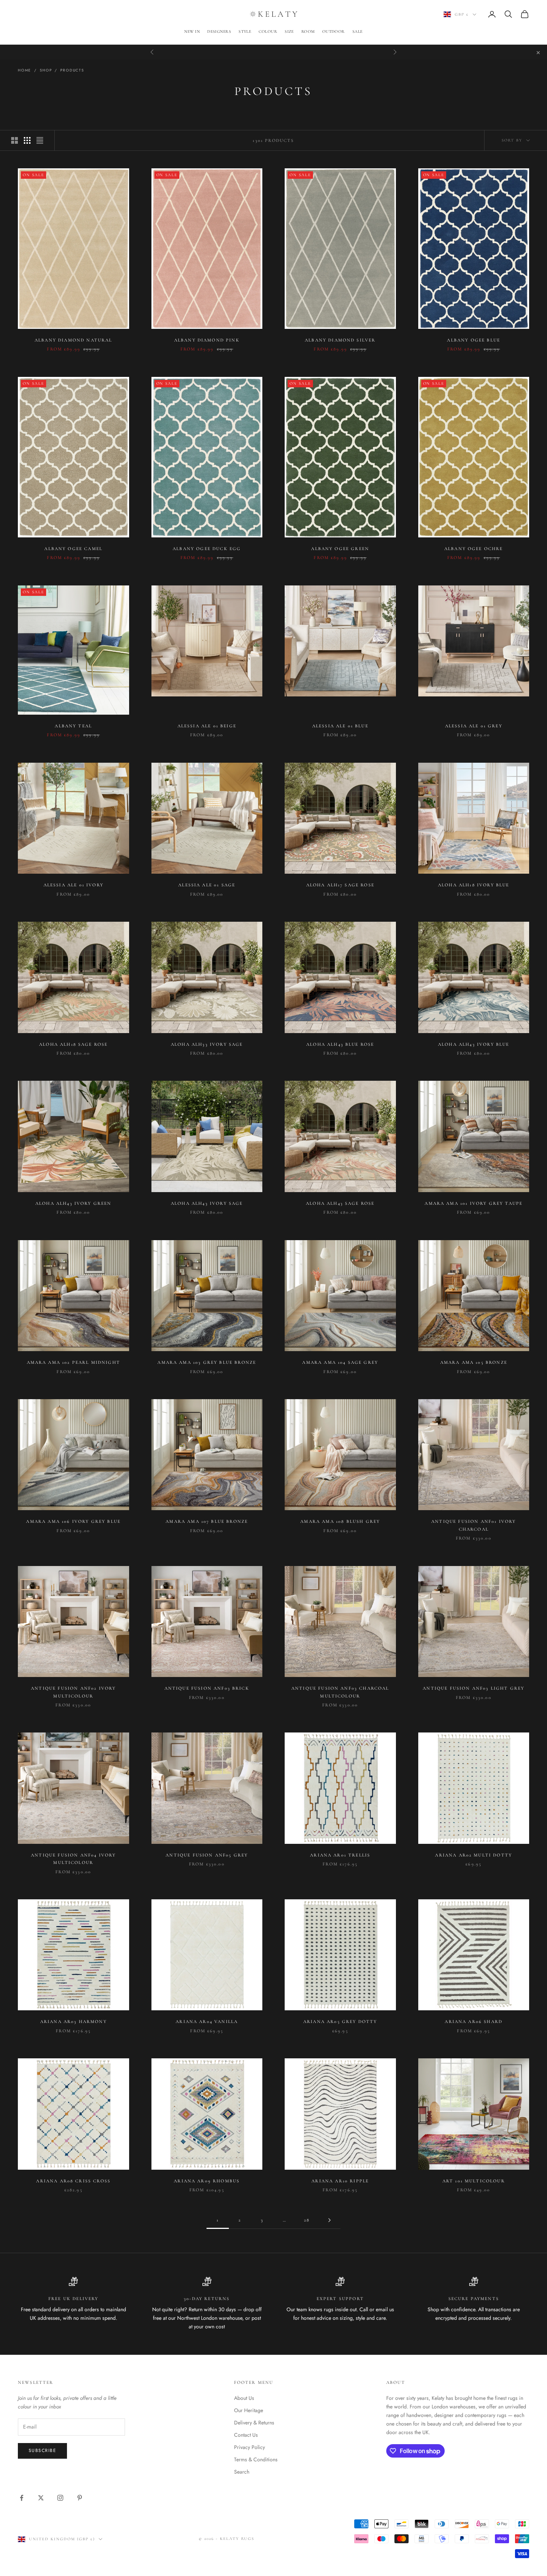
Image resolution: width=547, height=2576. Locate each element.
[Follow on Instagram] (60, 2498)
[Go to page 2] (329, 2220)
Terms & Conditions (256, 2459)
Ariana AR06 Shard (474, 2021)
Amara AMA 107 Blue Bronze (207, 1521)
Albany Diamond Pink (207, 340)
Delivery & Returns (254, 2423)
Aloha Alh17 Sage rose (340, 885)
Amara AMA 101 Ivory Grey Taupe (474, 1203)
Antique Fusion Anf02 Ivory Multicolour (73, 1692)
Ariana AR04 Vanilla (207, 2021)
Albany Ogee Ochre (474, 549)
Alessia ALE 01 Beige (207, 726)
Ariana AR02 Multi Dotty (474, 1855)
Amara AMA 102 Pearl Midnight (73, 1362)
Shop (46, 70)
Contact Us (246, 2435)
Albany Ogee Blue (474, 340)
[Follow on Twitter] (41, 2498)
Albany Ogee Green (340, 549)
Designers (219, 31)
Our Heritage (249, 2410)
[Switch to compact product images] (40, 140)
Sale (358, 31)
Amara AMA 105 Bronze (474, 1362)
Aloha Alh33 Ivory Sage (207, 1044)
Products (72, 70)
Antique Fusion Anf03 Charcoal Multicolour (340, 1692)
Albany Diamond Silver (340, 340)
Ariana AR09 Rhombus (207, 2181)
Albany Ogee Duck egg (207, 549)
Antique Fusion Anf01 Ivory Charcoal (474, 1525)
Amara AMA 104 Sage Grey (340, 1362)
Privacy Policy (249, 2447)
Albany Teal (73, 726)
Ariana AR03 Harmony (73, 2021)
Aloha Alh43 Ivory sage (207, 1203)
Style (245, 31)
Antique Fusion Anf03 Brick (207, 1688)
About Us (244, 2398)
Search (242, 2472)
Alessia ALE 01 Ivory (73, 885)
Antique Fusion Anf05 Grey (207, 1855)
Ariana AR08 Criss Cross (73, 2181)
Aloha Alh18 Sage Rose (73, 1044)
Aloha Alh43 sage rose (340, 1203)
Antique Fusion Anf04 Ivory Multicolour (73, 1859)
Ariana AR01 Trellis (340, 1855)
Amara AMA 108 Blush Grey (340, 1521)
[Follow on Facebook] (22, 2498)
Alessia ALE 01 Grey (474, 726)
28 (307, 2220)
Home (25, 70)
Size (289, 31)
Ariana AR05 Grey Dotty (340, 2021)
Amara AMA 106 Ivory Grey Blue (73, 1521)
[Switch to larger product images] (15, 140)
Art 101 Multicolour (474, 2181)
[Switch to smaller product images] (27, 140)
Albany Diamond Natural (73, 340)
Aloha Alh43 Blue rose (340, 1044)
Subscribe (42, 2450)
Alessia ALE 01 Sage (207, 885)
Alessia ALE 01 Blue (340, 726)
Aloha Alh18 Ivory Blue (474, 885)
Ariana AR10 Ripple (340, 2181)
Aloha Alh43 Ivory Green (73, 1203)
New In (192, 31)
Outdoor (334, 31)
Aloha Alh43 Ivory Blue (474, 1044)
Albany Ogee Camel (73, 549)
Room (308, 31)
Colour (268, 31)
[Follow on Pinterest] (80, 2498)
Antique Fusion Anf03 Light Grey (474, 1688)
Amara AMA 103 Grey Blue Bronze (207, 1362)
